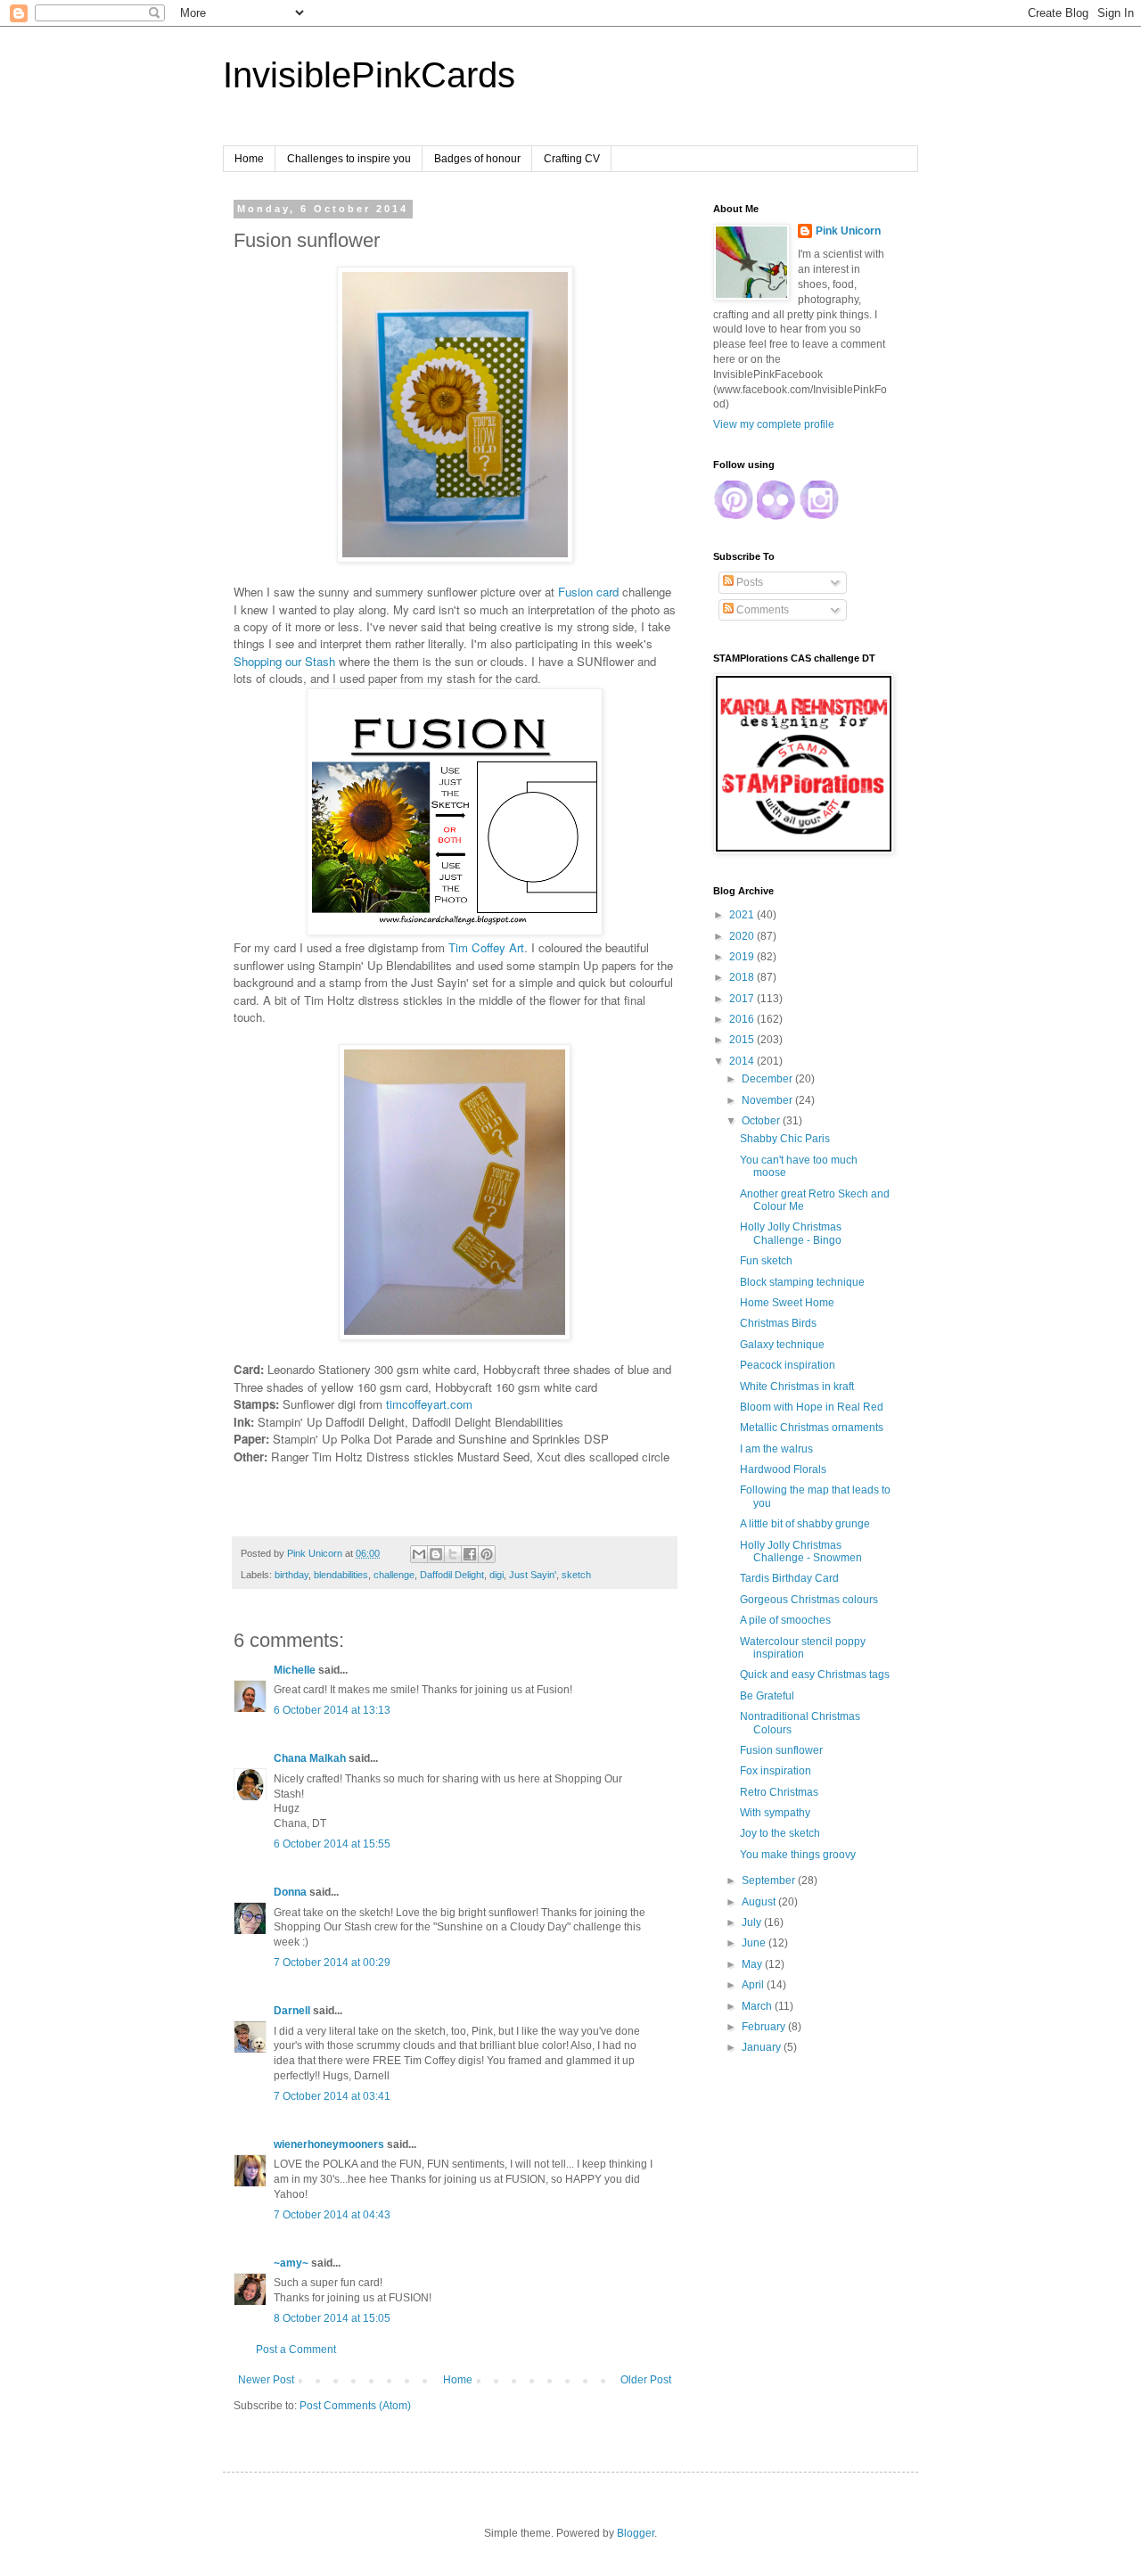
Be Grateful (767, 1696)
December (768, 1079)
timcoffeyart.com (429, 1404)
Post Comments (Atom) (355, 2406)
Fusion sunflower (781, 1750)
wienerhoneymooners (329, 2144)
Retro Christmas (779, 1792)
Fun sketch (766, 1261)
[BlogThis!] (436, 1554)
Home (249, 159)
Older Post (646, 2380)
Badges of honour (477, 159)
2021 (743, 915)
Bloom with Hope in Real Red (812, 1407)
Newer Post (266, 2380)
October (762, 1121)
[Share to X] (453, 1554)
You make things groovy (798, 1855)
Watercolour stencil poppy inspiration (803, 1648)
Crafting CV (572, 159)
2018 (743, 977)
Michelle (295, 1670)
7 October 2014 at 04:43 (332, 2215)
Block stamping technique (802, 1282)
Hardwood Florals (783, 1469)
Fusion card (588, 592)
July (753, 1922)
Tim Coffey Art (486, 947)
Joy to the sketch (780, 1833)
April (754, 1985)
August (760, 1902)
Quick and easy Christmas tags (815, 1675)
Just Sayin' (533, 1575)
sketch (576, 1575)
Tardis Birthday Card (789, 1578)
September (770, 1881)
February (765, 2027)
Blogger (636, 2533)
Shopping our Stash (286, 661)
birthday (291, 1575)
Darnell (292, 2011)
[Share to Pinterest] (487, 1554)
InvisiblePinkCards (369, 75)
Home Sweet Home (787, 1303)
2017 (743, 999)
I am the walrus (776, 1449)
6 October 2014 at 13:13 (332, 1710)
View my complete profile (774, 424)
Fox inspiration (776, 1771)
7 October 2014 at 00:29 (332, 1963)
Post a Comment (296, 2350)
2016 (743, 1019)
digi (497, 1575)
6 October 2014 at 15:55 (332, 1844)
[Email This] (419, 1554)
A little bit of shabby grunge (805, 1524)
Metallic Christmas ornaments (812, 1428)
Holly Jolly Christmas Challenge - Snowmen (801, 1551)
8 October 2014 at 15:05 (332, 2318)
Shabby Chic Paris (785, 1139)
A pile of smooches (785, 1620)
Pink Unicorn (848, 231)
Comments (761, 610)
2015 (743, 1040)
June (755, 1943)
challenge (394, 1575)
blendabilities (341, 1575)
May (753, 1964)
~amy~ (291, 2263)
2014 (743, 1061)
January (763, 2047)
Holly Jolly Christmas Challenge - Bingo (791, 1233)
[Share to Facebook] (470, 1554)
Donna (290, 1892)
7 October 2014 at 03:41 (332, 2096)
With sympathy (775, 1813)
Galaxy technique (782, 1345)
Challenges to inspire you (349, 159)
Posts (748, 582)
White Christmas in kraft (797, 1387)
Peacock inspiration (788, 1365)
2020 (743, 936)
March (758, 2006)
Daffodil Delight (452, 1575)
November (768, 1100)
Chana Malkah (310, 1758)
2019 (743, 957)
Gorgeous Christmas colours (809, 1600)
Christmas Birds (778, 1323)
